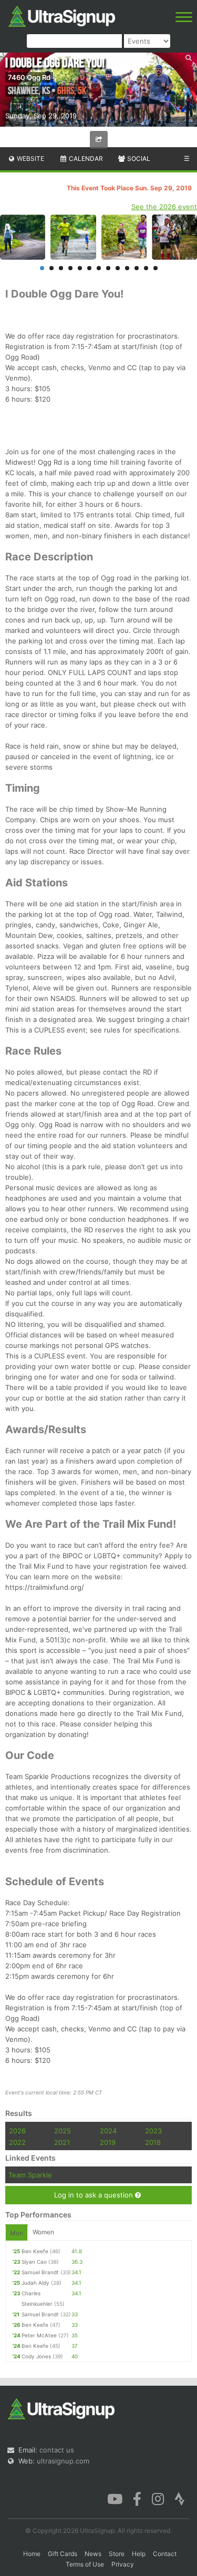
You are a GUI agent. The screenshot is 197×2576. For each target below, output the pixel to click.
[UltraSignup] (62, 15)
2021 (62, 2142)
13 (155, 268)
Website (30, 159)
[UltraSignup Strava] (180, 2498)
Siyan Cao (34, 2262)
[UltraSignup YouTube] (115, 2498)
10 (127, 268)
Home (32, 2554)
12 (146, 268)
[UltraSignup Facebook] (137, 2498)
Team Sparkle (30, 2175)
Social (138, 159)
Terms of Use (85, 2564)
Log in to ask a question (95, 2195)
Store (117, 2554)
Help (139, 2554)
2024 (108, 2131)
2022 (17, 2142)
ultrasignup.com (63, 2461)
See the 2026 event (164, 207)
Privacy (123, 2564)
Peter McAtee (39, 2335)
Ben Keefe (35, 2251)
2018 (153, 2142)
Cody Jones (36, 2356)
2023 (153, 2131)
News (93, 2554)
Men (17, 2233)
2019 (108, 2142)
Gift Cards (63, 2554)
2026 (17, 2131)
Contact (165, 2554)
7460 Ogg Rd (29, 77)
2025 (63, 2131)
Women (43, 2232)
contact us (57, 2450)
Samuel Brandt (40, 2272)
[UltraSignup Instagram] (158, 2498)
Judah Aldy (35, 2283)
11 (137, 268)
